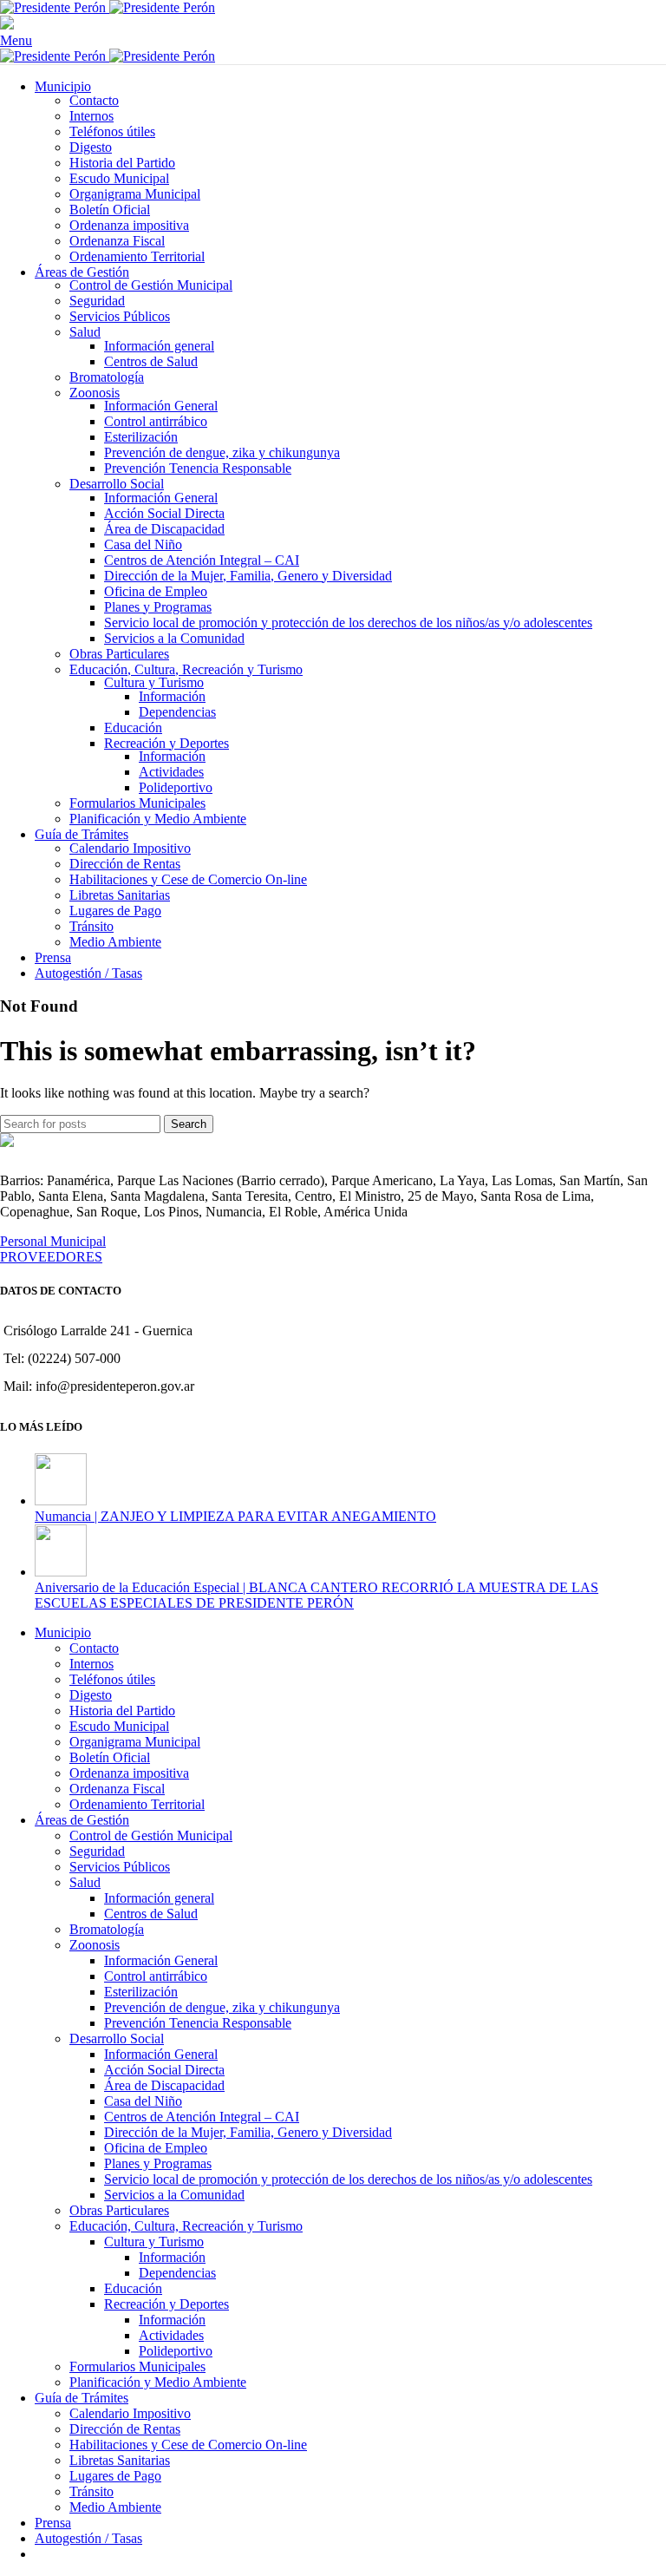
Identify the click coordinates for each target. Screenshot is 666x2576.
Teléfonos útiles (112, 131)
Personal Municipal (53, 1241)
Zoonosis (95, 393)
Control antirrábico (156, 421)
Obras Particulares (119, 654)
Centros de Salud (151, 361)
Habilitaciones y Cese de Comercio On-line (188, 879)
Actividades (171, 772)
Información (172, 696)
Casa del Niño (143, 544)
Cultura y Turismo (154, 682)
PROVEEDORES (51, 1257)
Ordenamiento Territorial (137, 256)
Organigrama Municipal (135, 194)
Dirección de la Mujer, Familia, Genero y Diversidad (248, 576)
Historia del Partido (122, 163)
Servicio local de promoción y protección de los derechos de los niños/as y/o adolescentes (348, 623)
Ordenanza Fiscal (117, 241)
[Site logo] (55, 7)
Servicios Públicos (120, 316)
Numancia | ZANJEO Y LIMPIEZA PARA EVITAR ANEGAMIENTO (235, 1516)
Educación (133, 728)
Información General (161, 406)
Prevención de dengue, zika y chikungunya (222, 452)
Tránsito (91, 926)
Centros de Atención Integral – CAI (202, 560)
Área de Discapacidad (164, 529)
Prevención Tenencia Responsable (198, 468)
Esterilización (141, 437)
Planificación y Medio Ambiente (158, 819)
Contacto (94, 100)
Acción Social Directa (164, 513)
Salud (85, 332)
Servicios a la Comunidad (174, 638)
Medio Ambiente (115, 942)
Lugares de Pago (115, 911)
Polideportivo (176, 787)
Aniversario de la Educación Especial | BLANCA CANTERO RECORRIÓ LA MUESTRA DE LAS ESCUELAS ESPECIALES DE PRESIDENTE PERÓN (317, 1595)
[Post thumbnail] (61, 1501)
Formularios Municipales (137, 803)
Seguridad (97, 301)
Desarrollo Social (117, 484)
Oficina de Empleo (156, 591)
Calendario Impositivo (130, 848)
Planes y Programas (158, 607)
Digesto (91, 147)
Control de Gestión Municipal (151, 285)
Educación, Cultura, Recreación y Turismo (186, 669)
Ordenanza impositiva (129, 225)
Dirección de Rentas (125, 864)
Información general (159, 346)
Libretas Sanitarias (120, 895)
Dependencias (177, 712)
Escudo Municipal (119, 178)
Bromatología (107, 377)
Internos (91, 116)
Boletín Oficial (110, 210)
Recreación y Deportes (166, 743)
